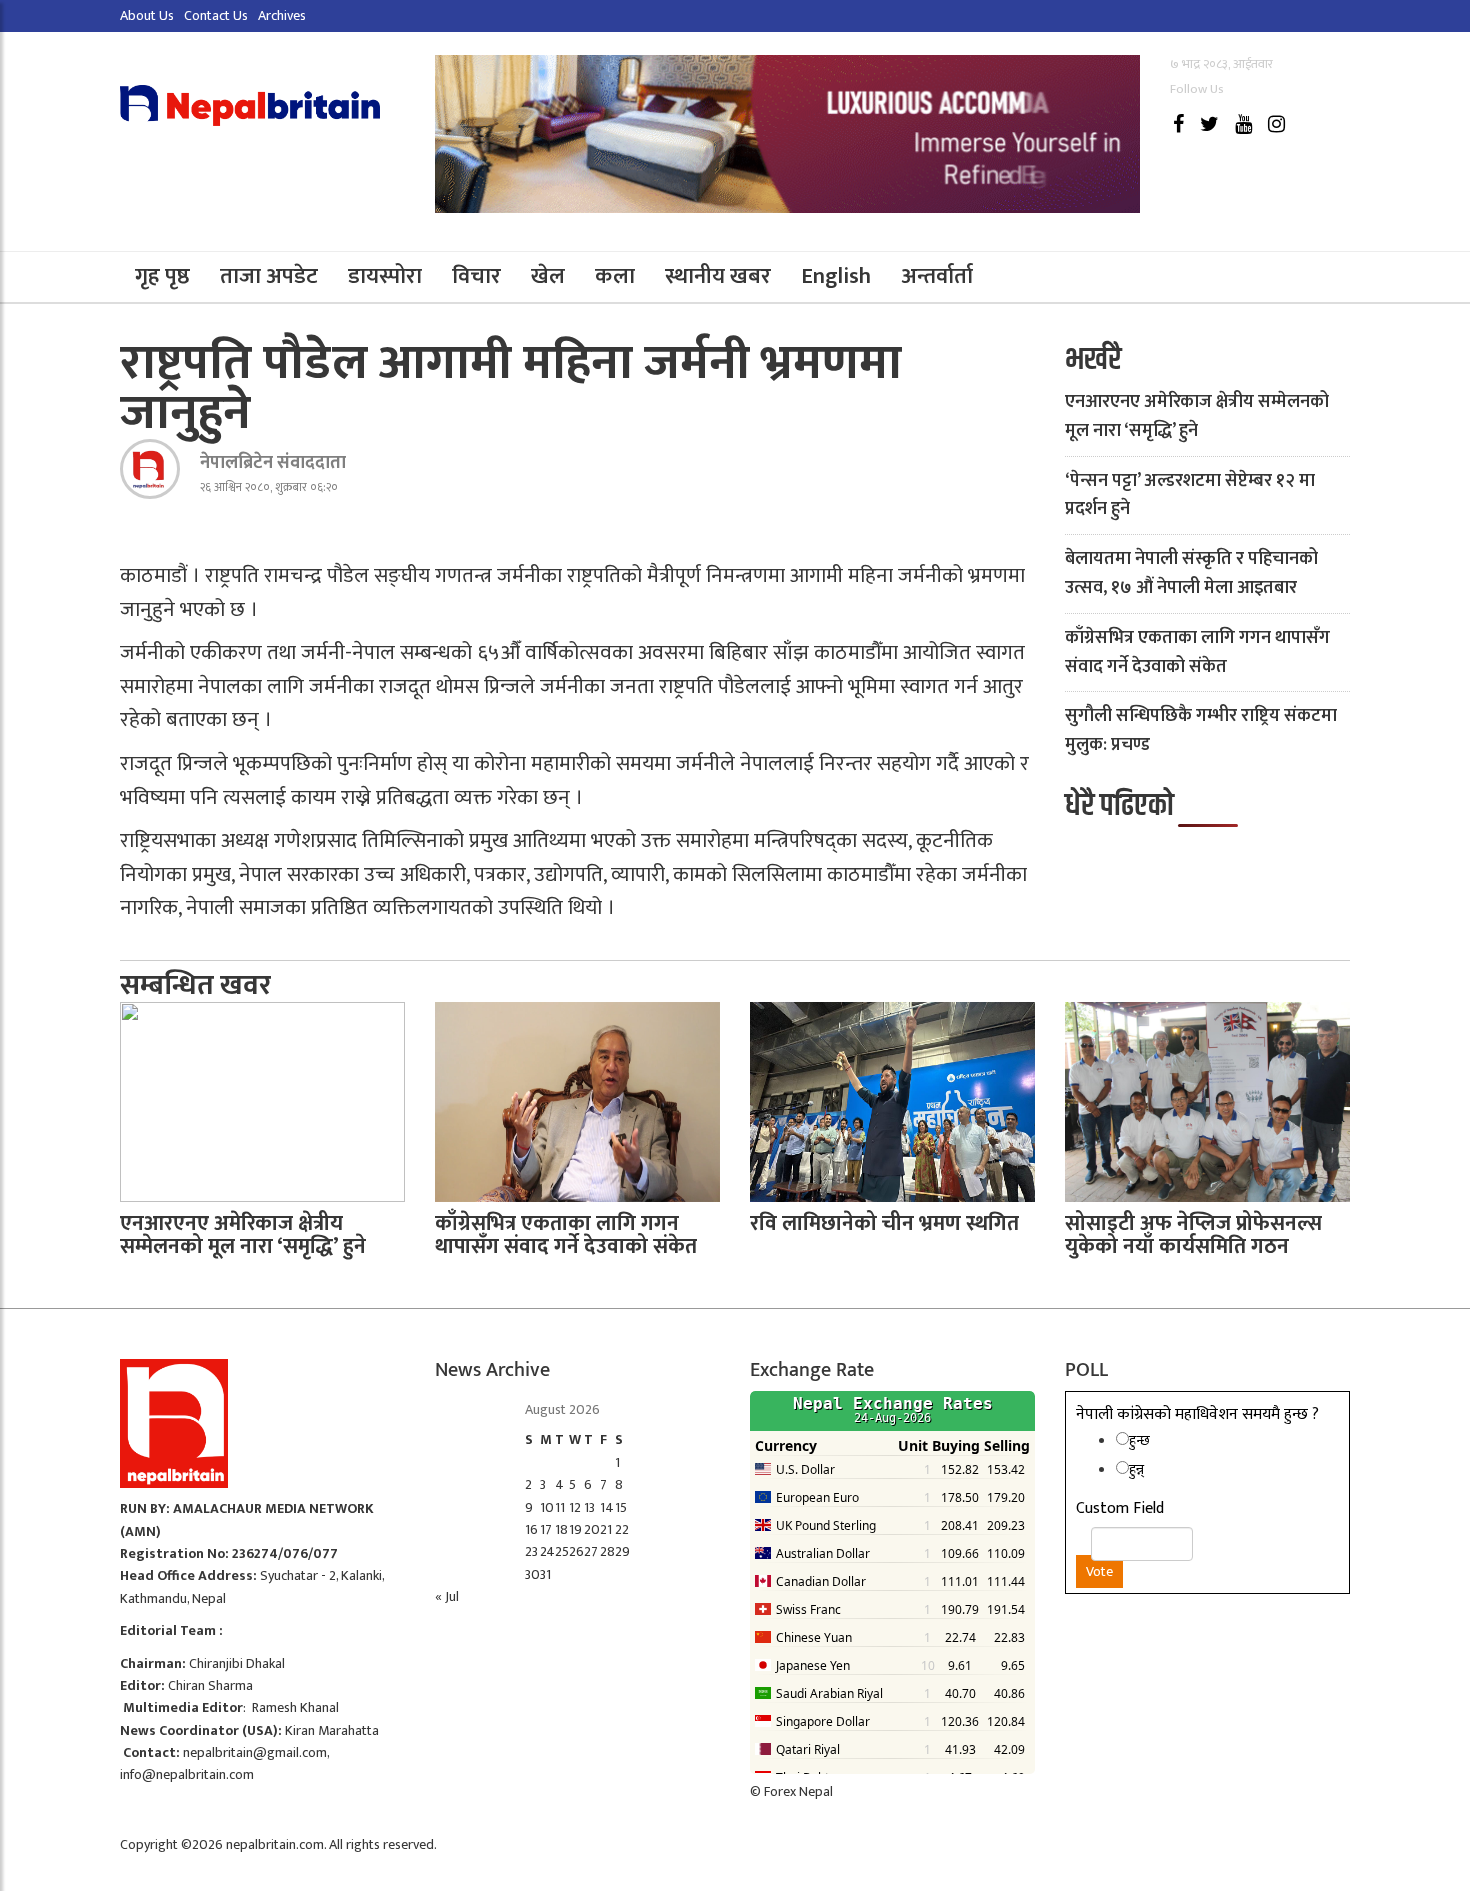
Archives (282, 15)
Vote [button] (1099, 1571)
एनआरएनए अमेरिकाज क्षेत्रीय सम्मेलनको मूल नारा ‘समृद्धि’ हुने (1197, 416)
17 (546, 1529)
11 (560, 1507)
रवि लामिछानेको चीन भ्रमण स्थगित (884, 1223)
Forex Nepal (798, 1791)
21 (606, 1529)
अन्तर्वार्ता (937, 276)
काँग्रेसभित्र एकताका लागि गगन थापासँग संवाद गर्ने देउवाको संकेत (1197, 652)
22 (622, 1529)
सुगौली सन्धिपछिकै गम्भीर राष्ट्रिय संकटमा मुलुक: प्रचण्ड (1201, 730)
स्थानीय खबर (718, 276)
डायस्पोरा (385, 276)
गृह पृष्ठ (162, 276)
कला (615, 276)
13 (589, 1507)
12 (575, 1507)
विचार (476, 276)
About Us (147, 15)
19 (575, 1529)
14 (607, 1507)
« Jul (447, 1596)
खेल (548, 276)
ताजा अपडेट (269, 276)
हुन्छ (1139, 1440)
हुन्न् (1136, 1469)
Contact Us (216, 15)
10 (547, 1507)
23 (531, 1551)
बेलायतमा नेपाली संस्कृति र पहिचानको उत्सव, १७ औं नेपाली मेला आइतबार (1191, 573)
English (836, 276)
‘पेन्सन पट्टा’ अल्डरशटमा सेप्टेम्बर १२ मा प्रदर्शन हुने (1190, 495)
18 (561, 1529)
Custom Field (1120, 1509)
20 (592, 1529)
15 (621, 1507)
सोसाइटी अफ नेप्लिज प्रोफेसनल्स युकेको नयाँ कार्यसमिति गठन (1193, 1235)
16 (531, 1529)
